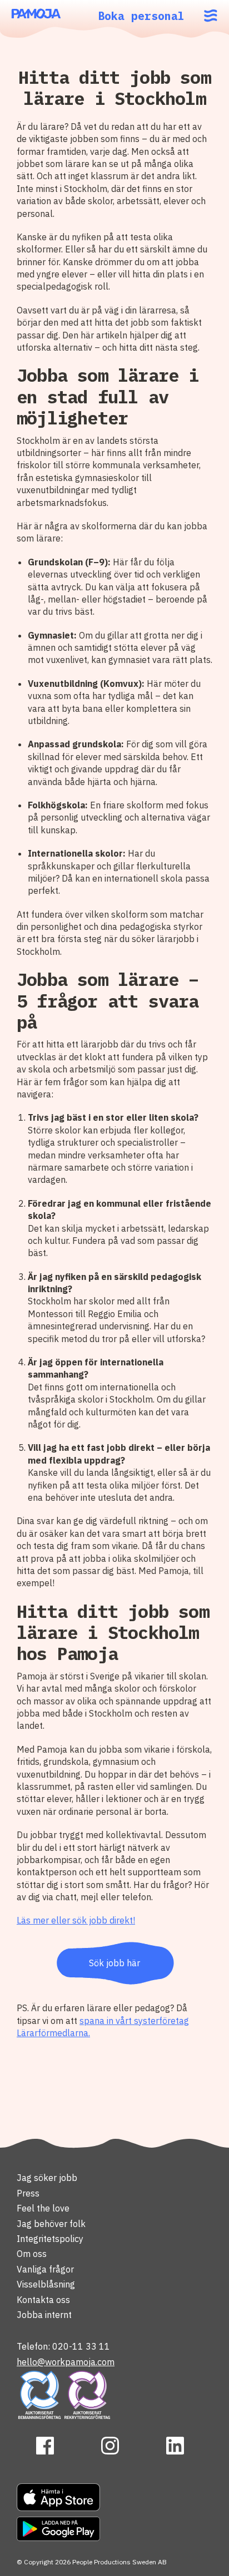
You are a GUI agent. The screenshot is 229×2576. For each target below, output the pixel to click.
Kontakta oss (43, 2300)
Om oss (32, 2254)
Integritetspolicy (50, 2239)
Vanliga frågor (45, 2269)
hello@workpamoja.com (66, 2362)
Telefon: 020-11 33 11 (63, 2346)
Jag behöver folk (51, 2224)
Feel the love (43, 2208)
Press (28, 2193)
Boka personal (141, 16)
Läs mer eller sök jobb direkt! (76, 1920)
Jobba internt (44, 2315)
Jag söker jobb (47, 2178)
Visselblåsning (46, 2284)
